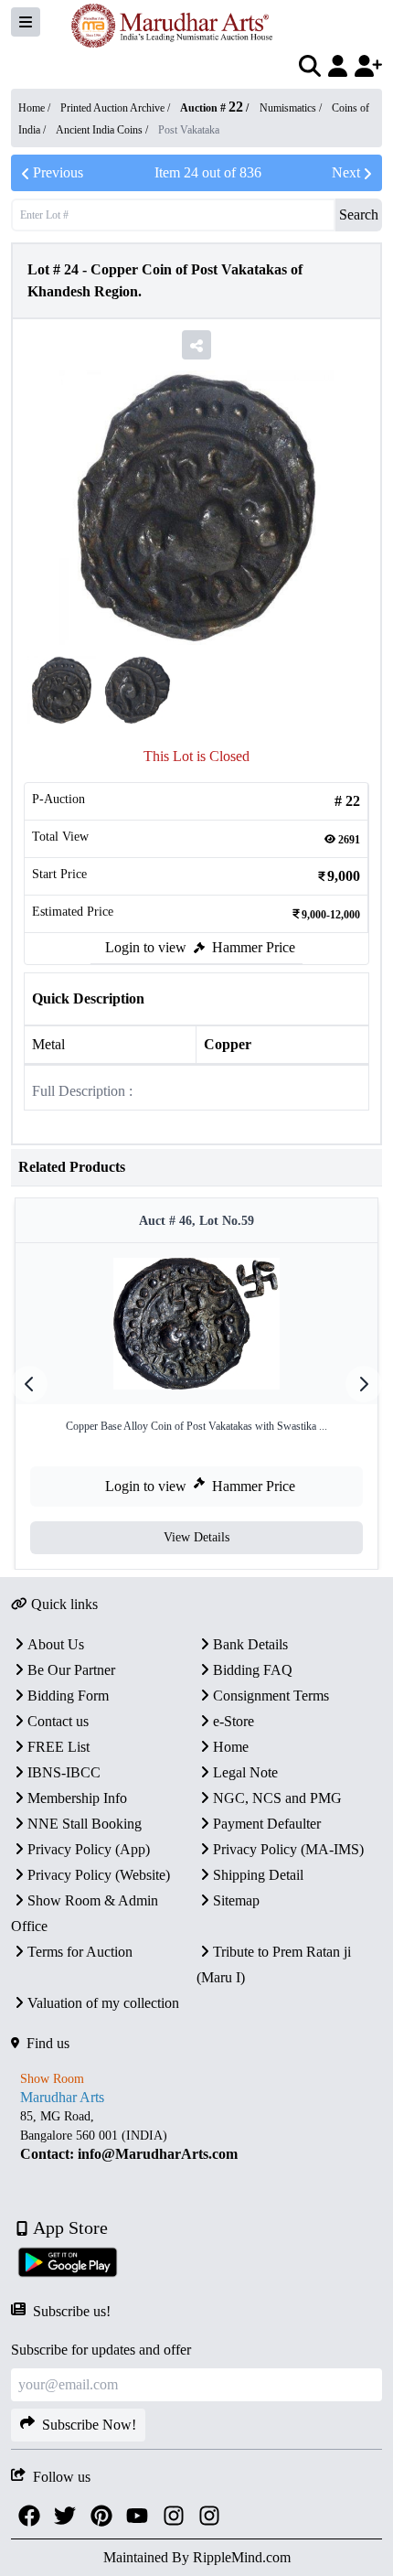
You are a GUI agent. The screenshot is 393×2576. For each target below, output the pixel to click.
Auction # (212, 108)
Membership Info (77, 1798)
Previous (58, 172)
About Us (56, 1644)
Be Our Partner (71, 1670)
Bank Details (250, 1644)
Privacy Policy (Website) (99, 1875)
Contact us (58, 1721)
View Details (196, 1537)
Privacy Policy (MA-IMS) (288, 1849)
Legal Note (245, 1772)
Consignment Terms (271, 1696)
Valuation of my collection (103, 2003)
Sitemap (236, 1900)
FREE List (58, 1747)
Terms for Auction (80, 1952)
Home (231, 1747)
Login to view (146, 947)
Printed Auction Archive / (117, 108)
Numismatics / (292, 108)
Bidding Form (68, 1696)
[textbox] (196, 2136)
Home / (36, 108)
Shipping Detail (258, 1875)
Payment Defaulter (267, 1824)
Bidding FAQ (253, 1670)
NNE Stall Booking (85, 1824)
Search (359, 215)
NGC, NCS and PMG (277, 1798)
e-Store (234, 1721)
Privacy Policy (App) (89, 1849)
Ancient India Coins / (103, 130)
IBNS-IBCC (64, 1772)
